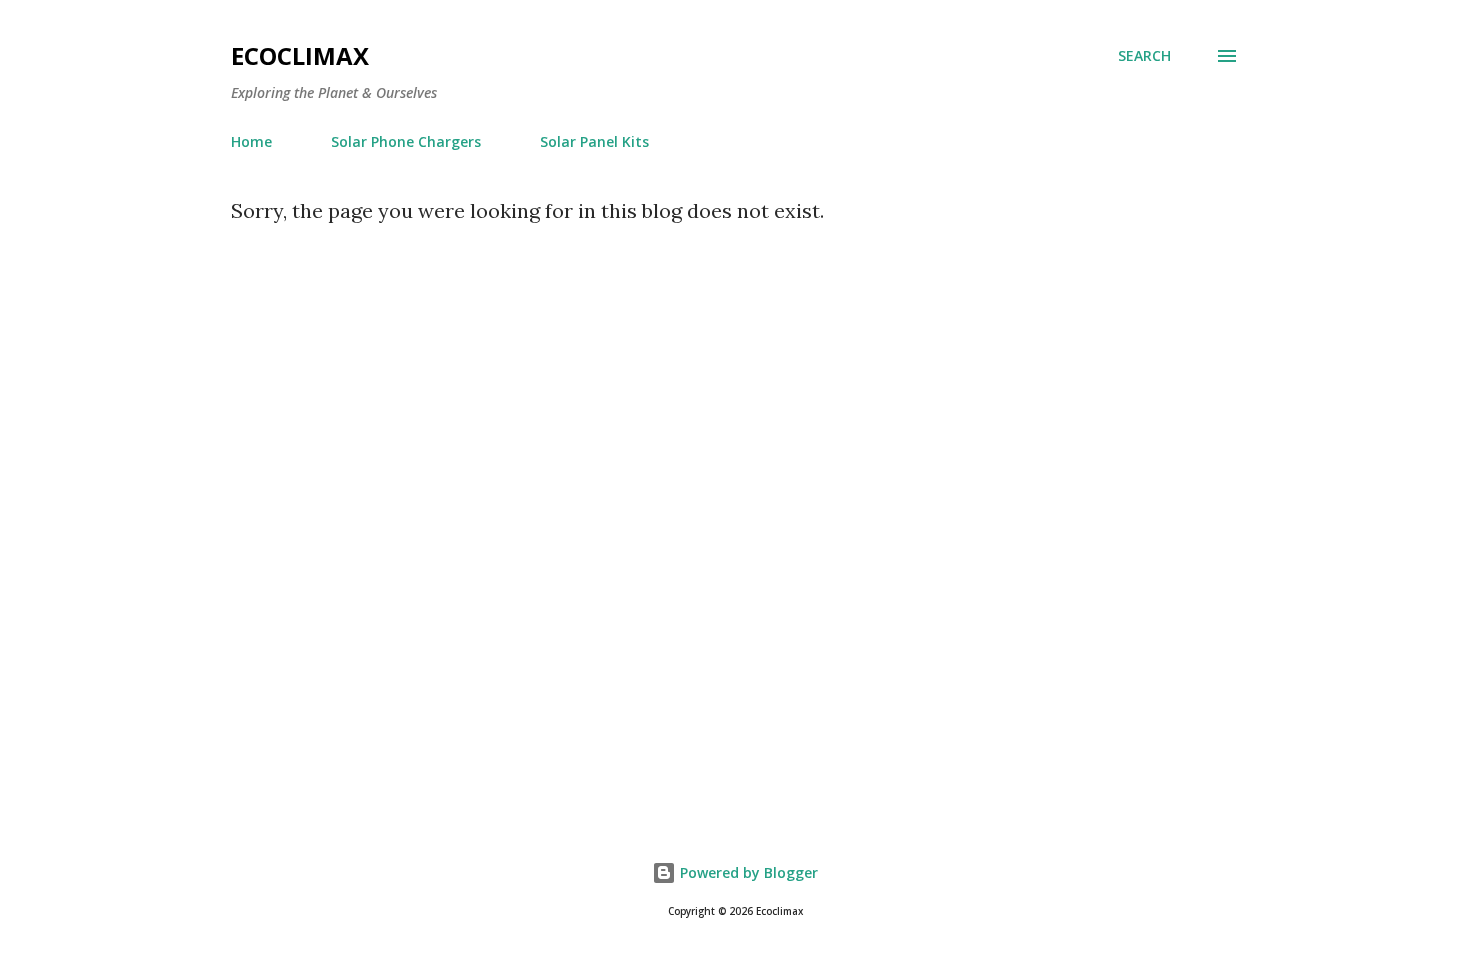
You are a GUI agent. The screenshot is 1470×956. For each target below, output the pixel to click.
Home (251, 141)
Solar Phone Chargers (406, 141)
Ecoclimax (300, 55)
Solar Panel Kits (594, 141)
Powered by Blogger (747, 872)
